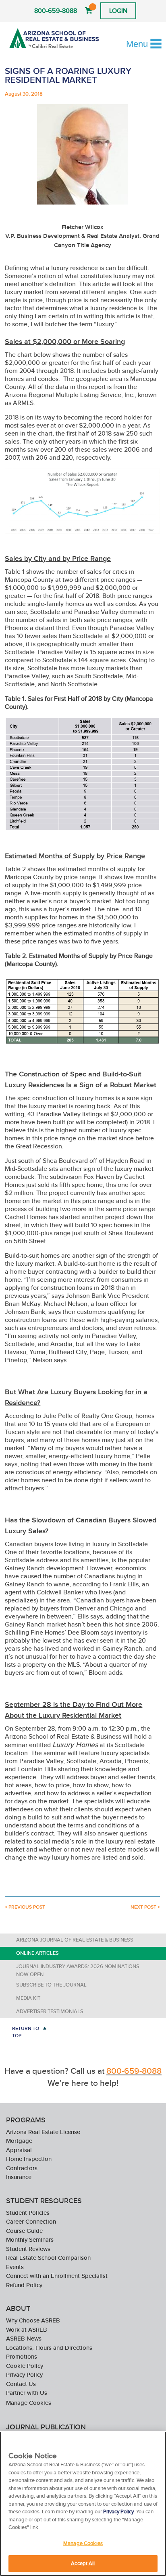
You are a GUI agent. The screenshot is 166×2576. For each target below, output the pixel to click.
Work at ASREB (27, 2329)
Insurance (19, 2177)
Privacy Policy (24, 2374)
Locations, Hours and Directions (49, 2348)
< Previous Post (25, 1907)
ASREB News (24, 2338)
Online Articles (37, 1953)
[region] (83, 2504)
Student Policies (28, 2213)
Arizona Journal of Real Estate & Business (75, 1940)
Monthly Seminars (30, 2239)
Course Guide (24, 2231)
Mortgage (19, 2141)
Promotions (22, 2356)
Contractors (22, 2168)
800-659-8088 (56, 11)
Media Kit (28, 1998)
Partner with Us (27, 2393)
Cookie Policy (25, 2366)
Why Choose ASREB (33, 2320)
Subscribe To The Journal (51, 1985)
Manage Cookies (29, 2403)
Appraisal (19, 2150)
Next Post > (145, 1907)
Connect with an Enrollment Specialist (57, 2276)
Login (118, 11)
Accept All (83, 2563)
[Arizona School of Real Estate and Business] (54, 38)
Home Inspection (29, 2159)
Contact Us (21, 2384)
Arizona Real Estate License (43, 2132)
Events (15, 2267)
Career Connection (31, 2221)
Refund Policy (24, 2285)
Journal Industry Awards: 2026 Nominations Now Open (78, 1970)
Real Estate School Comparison (48, 2258)
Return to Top (26, 2032)
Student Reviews (28, 2249)
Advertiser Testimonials (50, 2011)
